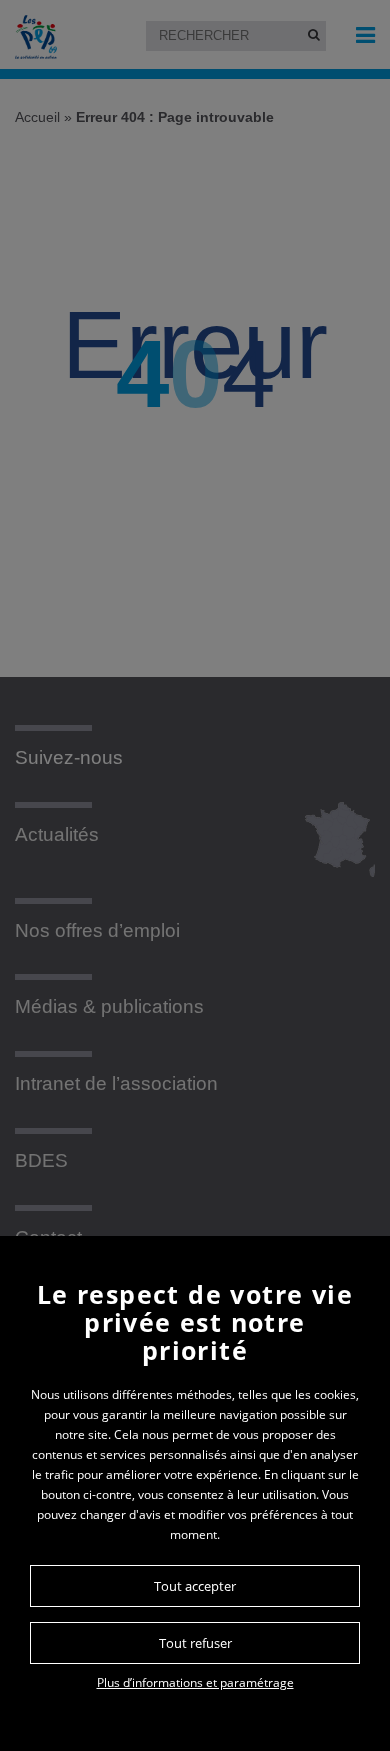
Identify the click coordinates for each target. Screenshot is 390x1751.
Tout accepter (195, 1586)
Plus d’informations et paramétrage (195, 1682)
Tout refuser (195, 1643)
